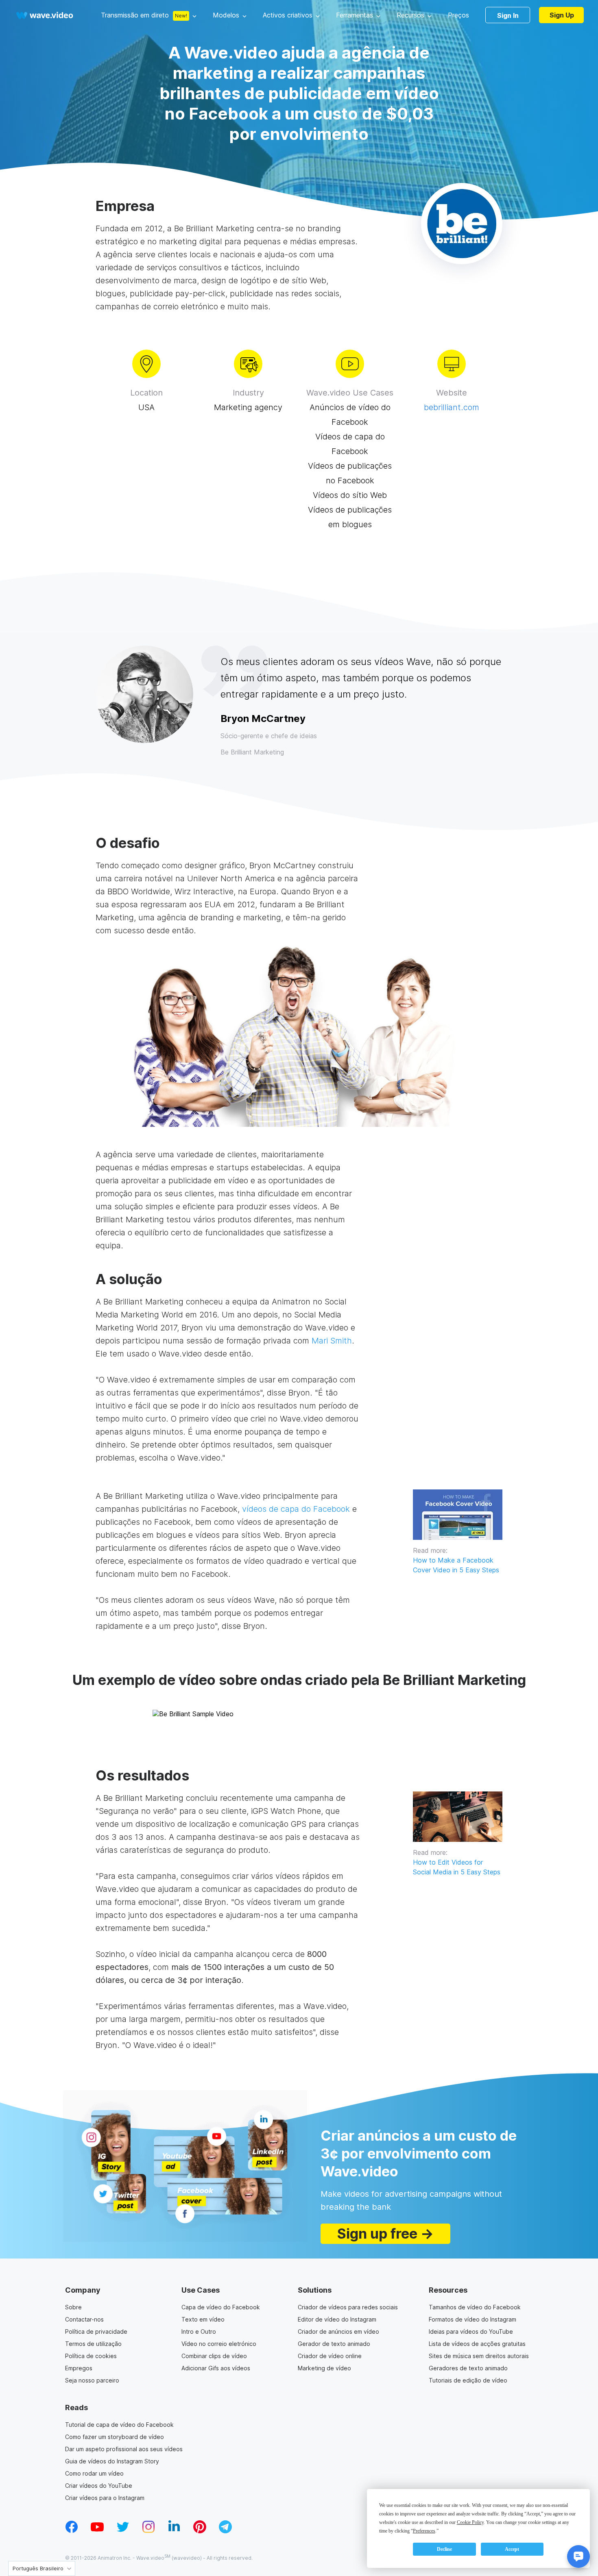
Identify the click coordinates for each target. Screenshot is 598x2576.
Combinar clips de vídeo (214, 2356)
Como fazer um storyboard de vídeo (115, 2437)
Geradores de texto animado (468, 2368)
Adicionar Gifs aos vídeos (216, 2368)
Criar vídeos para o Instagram (105, 2498)
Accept (512, 2549)
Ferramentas (355, 15)
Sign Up (562, 15)
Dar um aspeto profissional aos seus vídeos (124, 2449)
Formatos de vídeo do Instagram (473, 2319)
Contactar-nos (84, 2319)
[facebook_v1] (72, 2531)
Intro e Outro (199, 2331)
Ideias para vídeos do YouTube (471, 2331)
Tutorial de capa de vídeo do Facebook (119, 2425)
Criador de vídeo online (330, 2356)
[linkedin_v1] (174, 2531)
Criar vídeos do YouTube (99, 2486)
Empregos (79, 2368)
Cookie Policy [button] (470, 2522)
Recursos (410, 15)
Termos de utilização (93, 2344)
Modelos (226, 15)
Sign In (508, 15)
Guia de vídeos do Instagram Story (112, 2461)
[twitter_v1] (123, 2531)
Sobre (73, 2307)
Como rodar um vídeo (94, 2473)
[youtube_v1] (97, 2531)
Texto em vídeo (203, 2319)
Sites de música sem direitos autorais (479, 2356)
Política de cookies (91, 2356)
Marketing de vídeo (324, 2368)
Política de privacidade (96, 2331)
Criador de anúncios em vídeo (338, 2331)
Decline (444, 2549)
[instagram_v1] (148, 2531)
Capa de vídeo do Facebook (221, 2307)
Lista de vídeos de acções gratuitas (477, 2344)
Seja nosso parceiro (92, 2380)
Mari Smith (332, 1341)
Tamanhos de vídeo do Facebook (475, 2307)
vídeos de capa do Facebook (296, 1509)
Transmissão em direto (135, 15)
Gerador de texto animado (334, 2344)
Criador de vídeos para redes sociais (348, 2307)
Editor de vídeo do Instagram (337, 2319)
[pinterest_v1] (200, 2531)
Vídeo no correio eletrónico (219, 2344)
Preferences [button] (424, 2531)
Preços (458, 15)
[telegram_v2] (225, 2531)
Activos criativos (288, 15)
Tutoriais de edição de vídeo (468, 2380)
